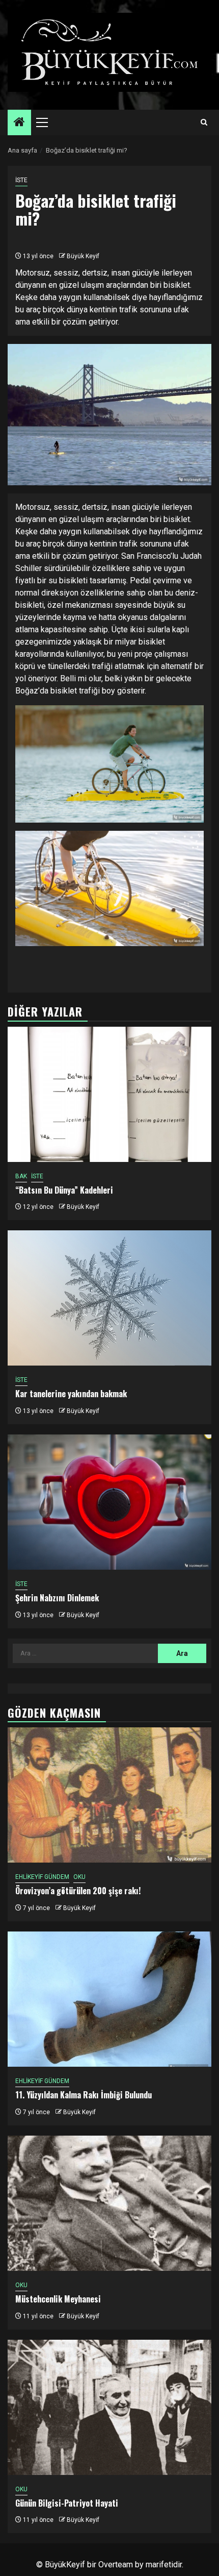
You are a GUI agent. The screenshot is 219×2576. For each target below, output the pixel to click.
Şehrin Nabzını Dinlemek (57, 1598)
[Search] (204, 122)
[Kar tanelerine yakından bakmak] (109, 1298)
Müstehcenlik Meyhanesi (58, 2299)
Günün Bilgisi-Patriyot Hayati (67, 2503)
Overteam (116, 2565)
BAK (21, 1176)
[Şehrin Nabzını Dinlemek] (109, 1502)
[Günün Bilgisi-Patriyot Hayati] (109, 2407)
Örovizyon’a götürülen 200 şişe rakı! (78, 1891)
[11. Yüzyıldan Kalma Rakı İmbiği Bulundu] (109, 1999)
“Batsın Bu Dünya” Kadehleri (64, 1190)
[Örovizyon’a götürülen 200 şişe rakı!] (109, 1795)
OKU (79, 1877)
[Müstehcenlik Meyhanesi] (109, 2203)
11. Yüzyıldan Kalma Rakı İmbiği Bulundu (84, 2095)
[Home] (19, 123)
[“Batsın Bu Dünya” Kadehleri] (109, 1094)
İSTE (21, 180)
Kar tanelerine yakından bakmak (71, 1394)
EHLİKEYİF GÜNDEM (42, 1877)
